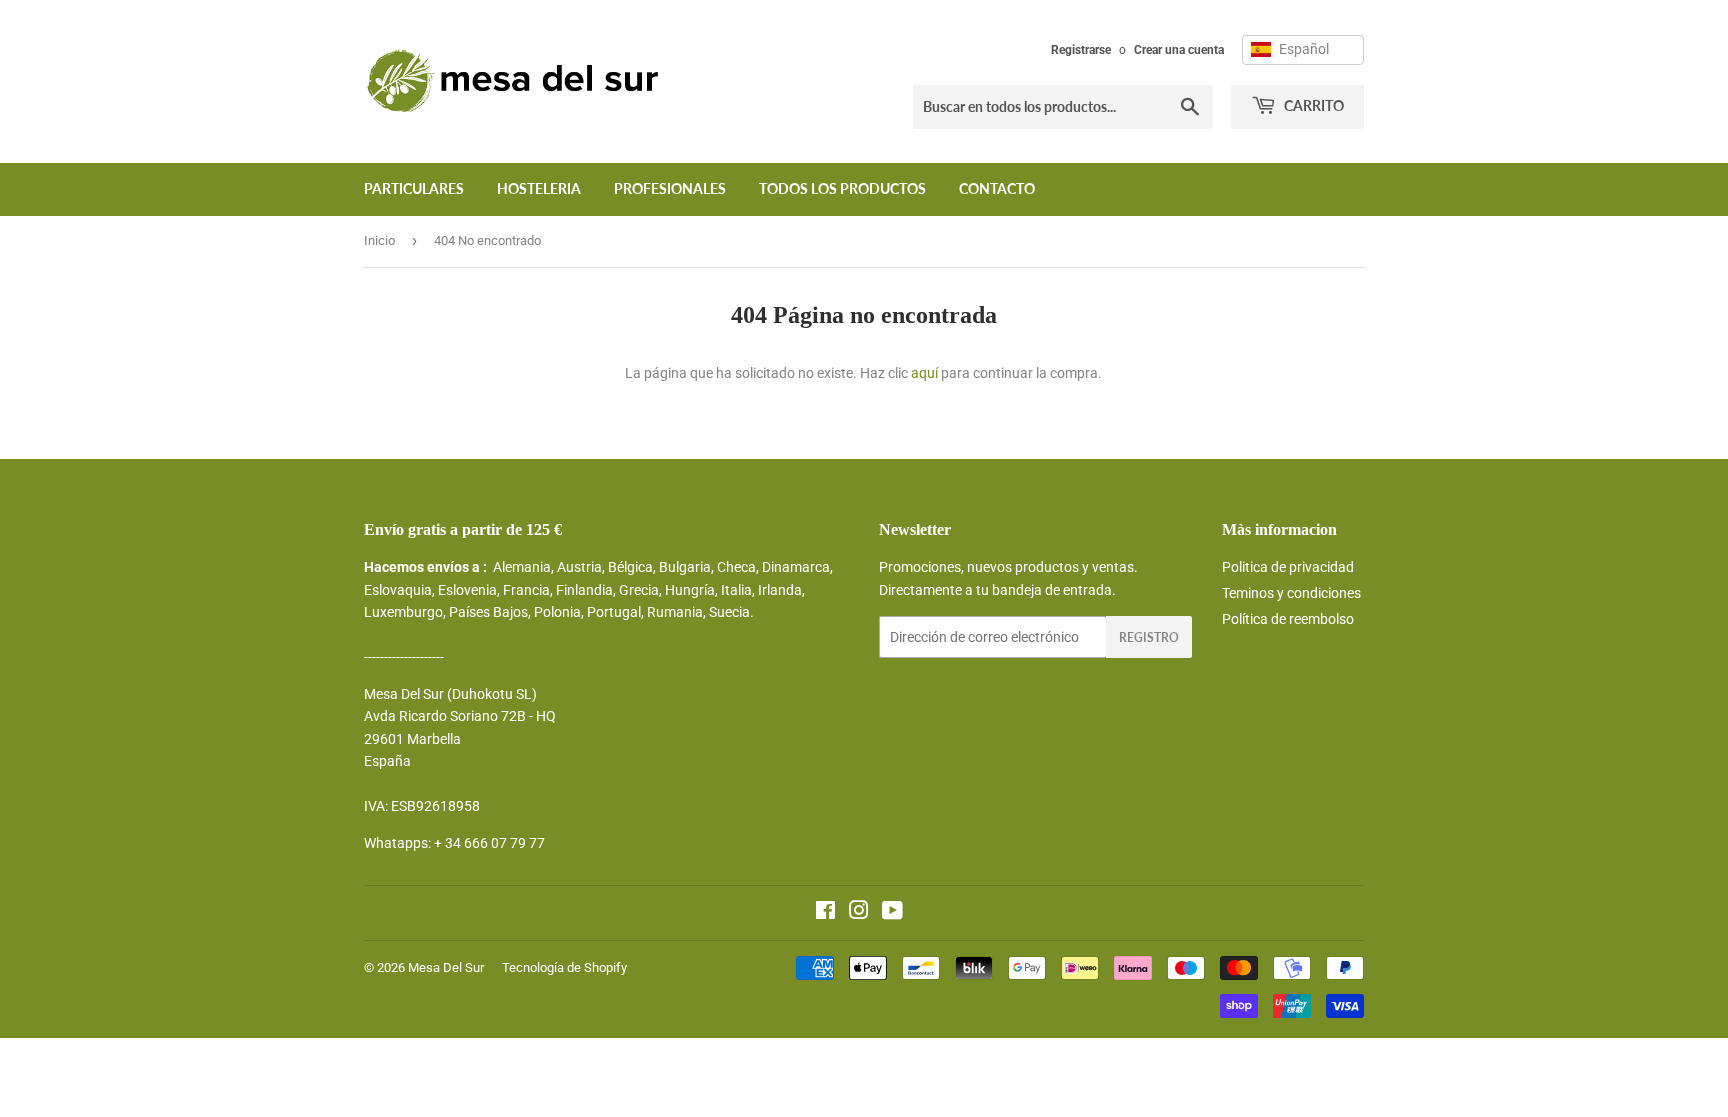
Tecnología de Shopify (564, 967)
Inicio (379, 240)
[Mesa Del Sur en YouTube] (892, 913)
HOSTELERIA (539, 188)
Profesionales (670, 188)
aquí (924, 373)
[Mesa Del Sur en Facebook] (825, 913)
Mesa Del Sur (446, 967)
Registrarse (1081, 50)
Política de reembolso (1288, 619)
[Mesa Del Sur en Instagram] (859, 913)
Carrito (1312, 105)
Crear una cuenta (1179, 50)
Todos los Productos (842, 188)
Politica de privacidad (1288, 567)
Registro (1149, 637)
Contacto (997, 188)
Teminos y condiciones (1291, 593)
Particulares (414, 188)
